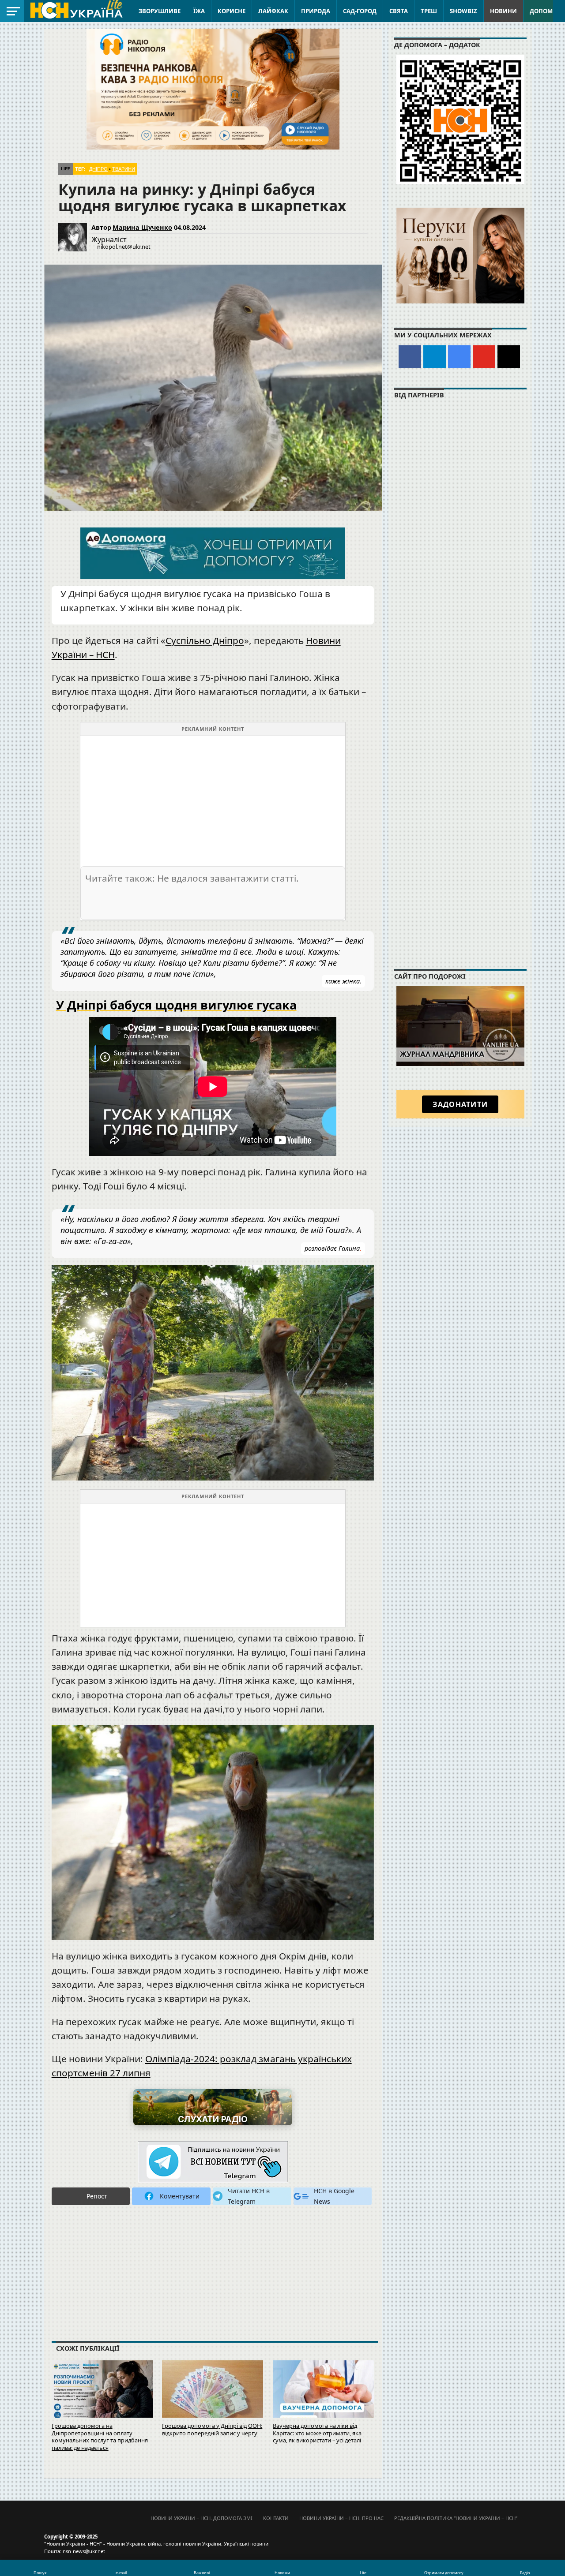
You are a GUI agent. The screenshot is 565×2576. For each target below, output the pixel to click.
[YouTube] (484, 357)
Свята (399, 11)
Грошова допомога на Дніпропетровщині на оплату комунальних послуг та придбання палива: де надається (100, 2437)
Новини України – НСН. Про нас (341, 2518)
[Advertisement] (213, 798)
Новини (503, 11)
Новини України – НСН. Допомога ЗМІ (202, 2518)
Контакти (276, 2518)
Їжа (199, 11)
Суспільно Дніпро (205, 640)
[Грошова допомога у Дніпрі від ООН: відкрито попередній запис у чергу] (213, 2393)
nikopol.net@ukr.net (124, 247)
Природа (316, 11)
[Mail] (509, 357)
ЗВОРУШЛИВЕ (160, 11)
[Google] (459, 357)
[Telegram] (435, 357)
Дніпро (98, 169)
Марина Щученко (142, 227)
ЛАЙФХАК (273, 11)
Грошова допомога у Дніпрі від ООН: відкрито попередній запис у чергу (212, 2429)
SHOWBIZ (463, 11)
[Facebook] (410, 357)
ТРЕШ (429, 11)
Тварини (124, 169)
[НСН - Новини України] (213, 2162)
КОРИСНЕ (232, 11)
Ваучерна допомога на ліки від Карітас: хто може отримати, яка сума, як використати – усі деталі (317, 2433)
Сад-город (360, 11)
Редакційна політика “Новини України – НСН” (456, 2518)
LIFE (66, 169)
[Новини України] (76, 10)
